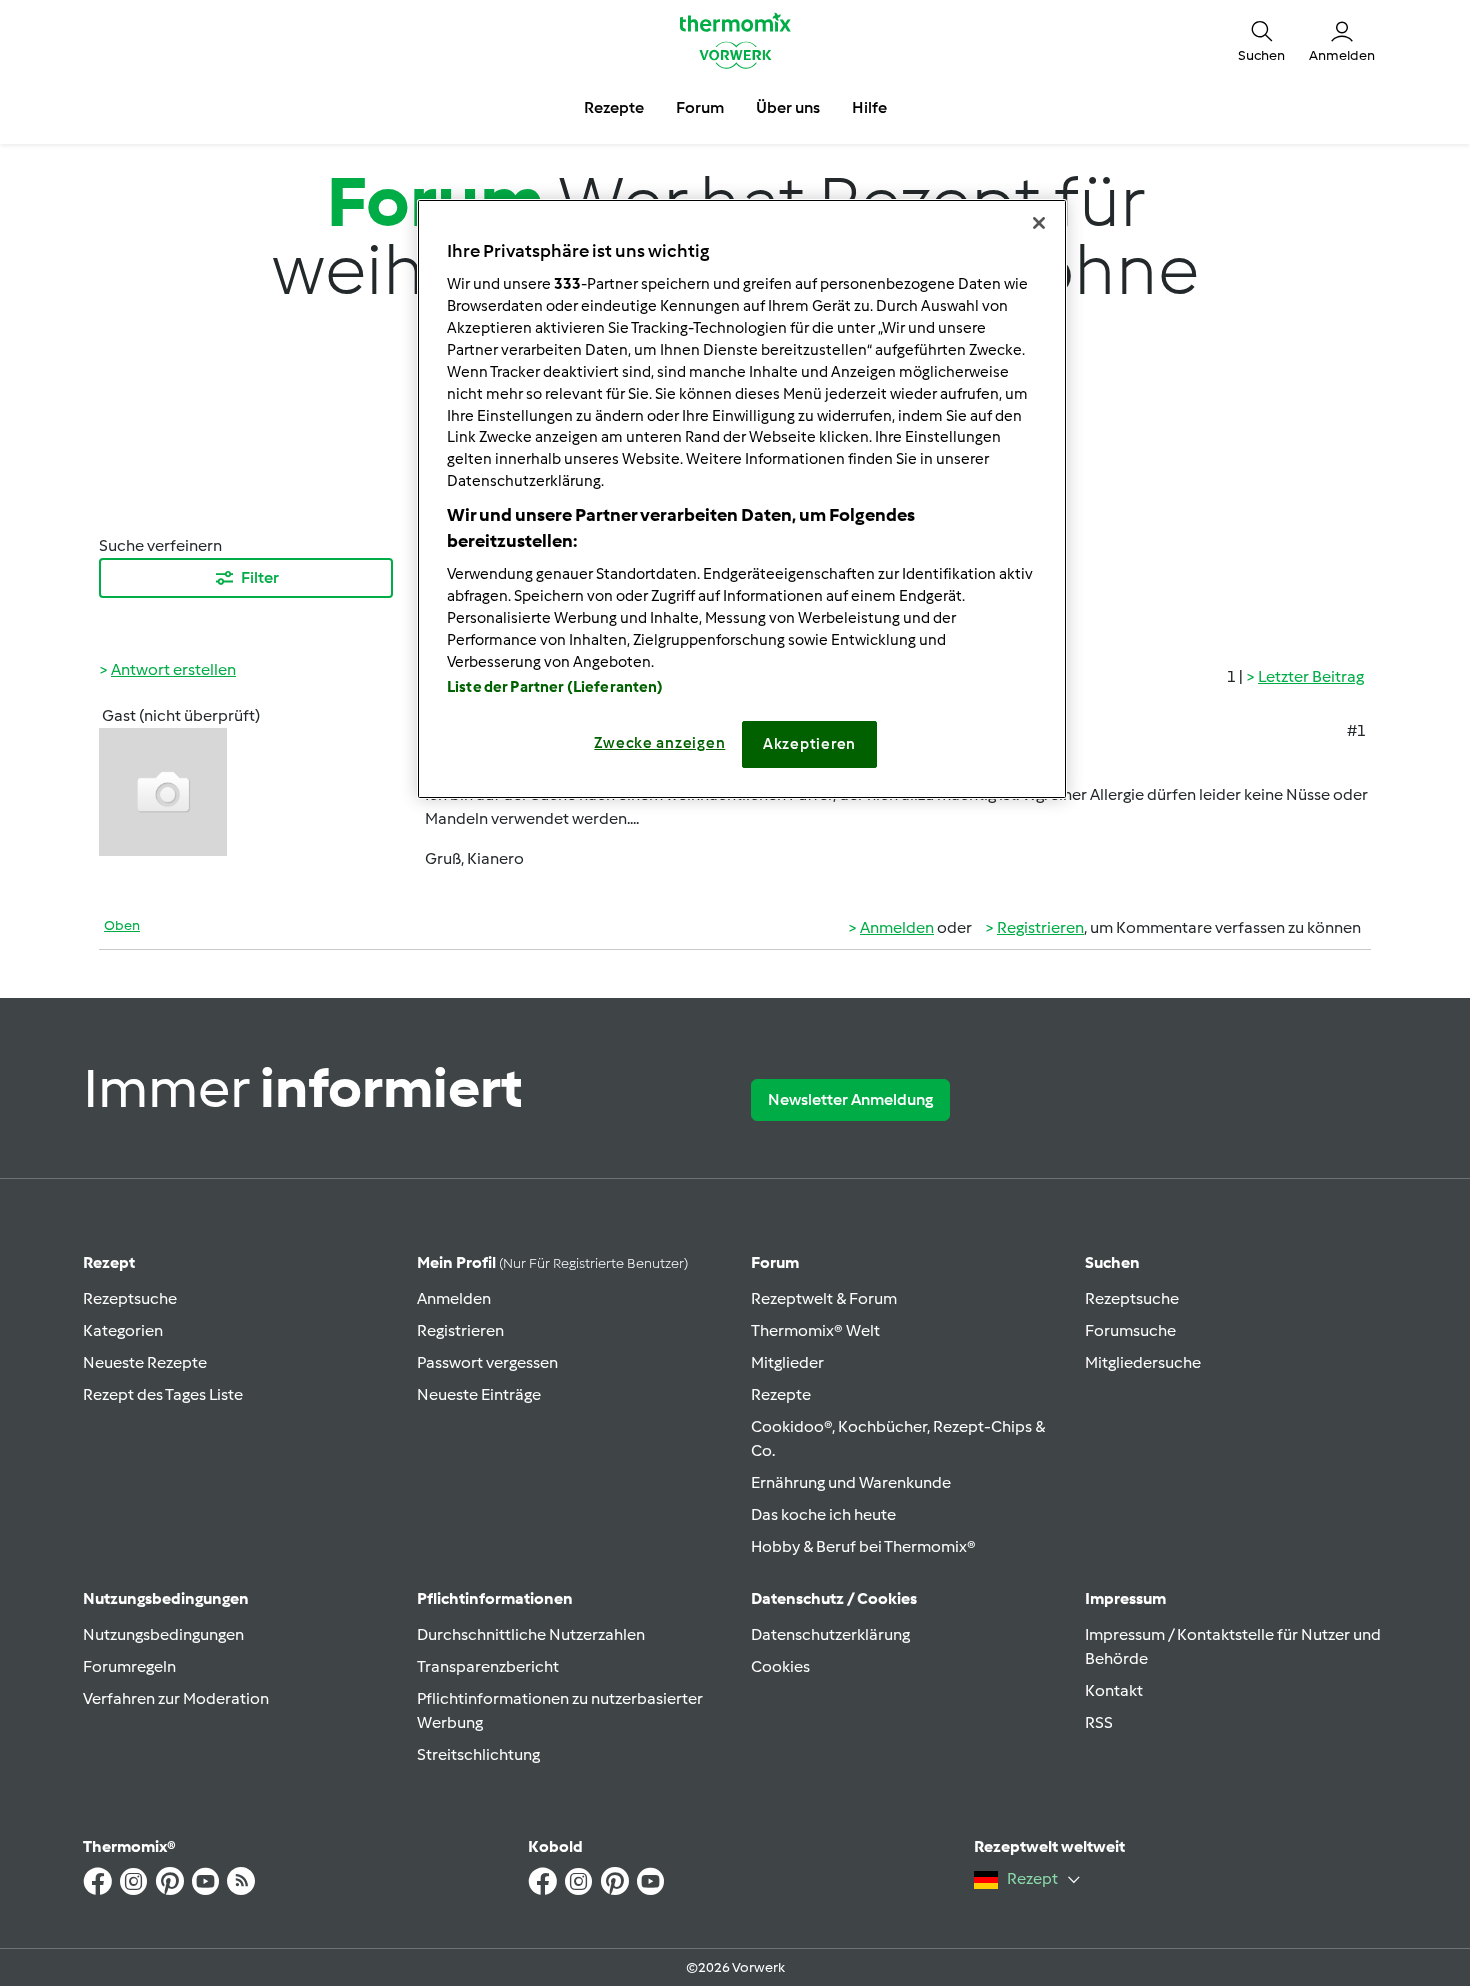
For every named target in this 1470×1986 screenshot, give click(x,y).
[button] (1261, 40)
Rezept (109, 1262)
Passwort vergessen (487, 1362)
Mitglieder (787, 1362)
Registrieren (1040, 927)
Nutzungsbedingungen (163, 1634)
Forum (775, 1262)
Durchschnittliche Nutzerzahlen (531, 1634)
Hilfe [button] (869, 107)
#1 (1356, 730)
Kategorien (123, 1330)
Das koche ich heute (823, 1514)
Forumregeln (129, 1666)
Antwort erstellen (173, 669)
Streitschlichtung (478, 1754)
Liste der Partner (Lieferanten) (555, 687)
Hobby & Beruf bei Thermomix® (863, 1546)
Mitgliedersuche (1143, 1362)
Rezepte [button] (614, 107)
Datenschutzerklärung (830, 1634)
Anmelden (897, 927)
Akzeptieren (809, 744)
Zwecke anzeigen (659, 743)
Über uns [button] (788, 107)
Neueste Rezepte (145, 1362)
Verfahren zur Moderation (176, 1698)
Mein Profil (552, 1262)
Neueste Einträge (479, 1394)
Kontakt (1114, 1690)
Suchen (1112, 1262)
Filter (260, 577)
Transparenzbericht (488, 1666)
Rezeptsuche (130, 1298)
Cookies (780, 1666)
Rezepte (781, 1394)
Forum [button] (700, 107)
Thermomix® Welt (815, 1330)
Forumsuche (1130, 1330)
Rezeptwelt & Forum (824, 1298)
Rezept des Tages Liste (163, 1394)
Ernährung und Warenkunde (851, 1482)
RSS (1099, 1722)
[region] (742, 499)
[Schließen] (1039, 223)
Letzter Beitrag (1311, 676)
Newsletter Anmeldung (850, 1099)
